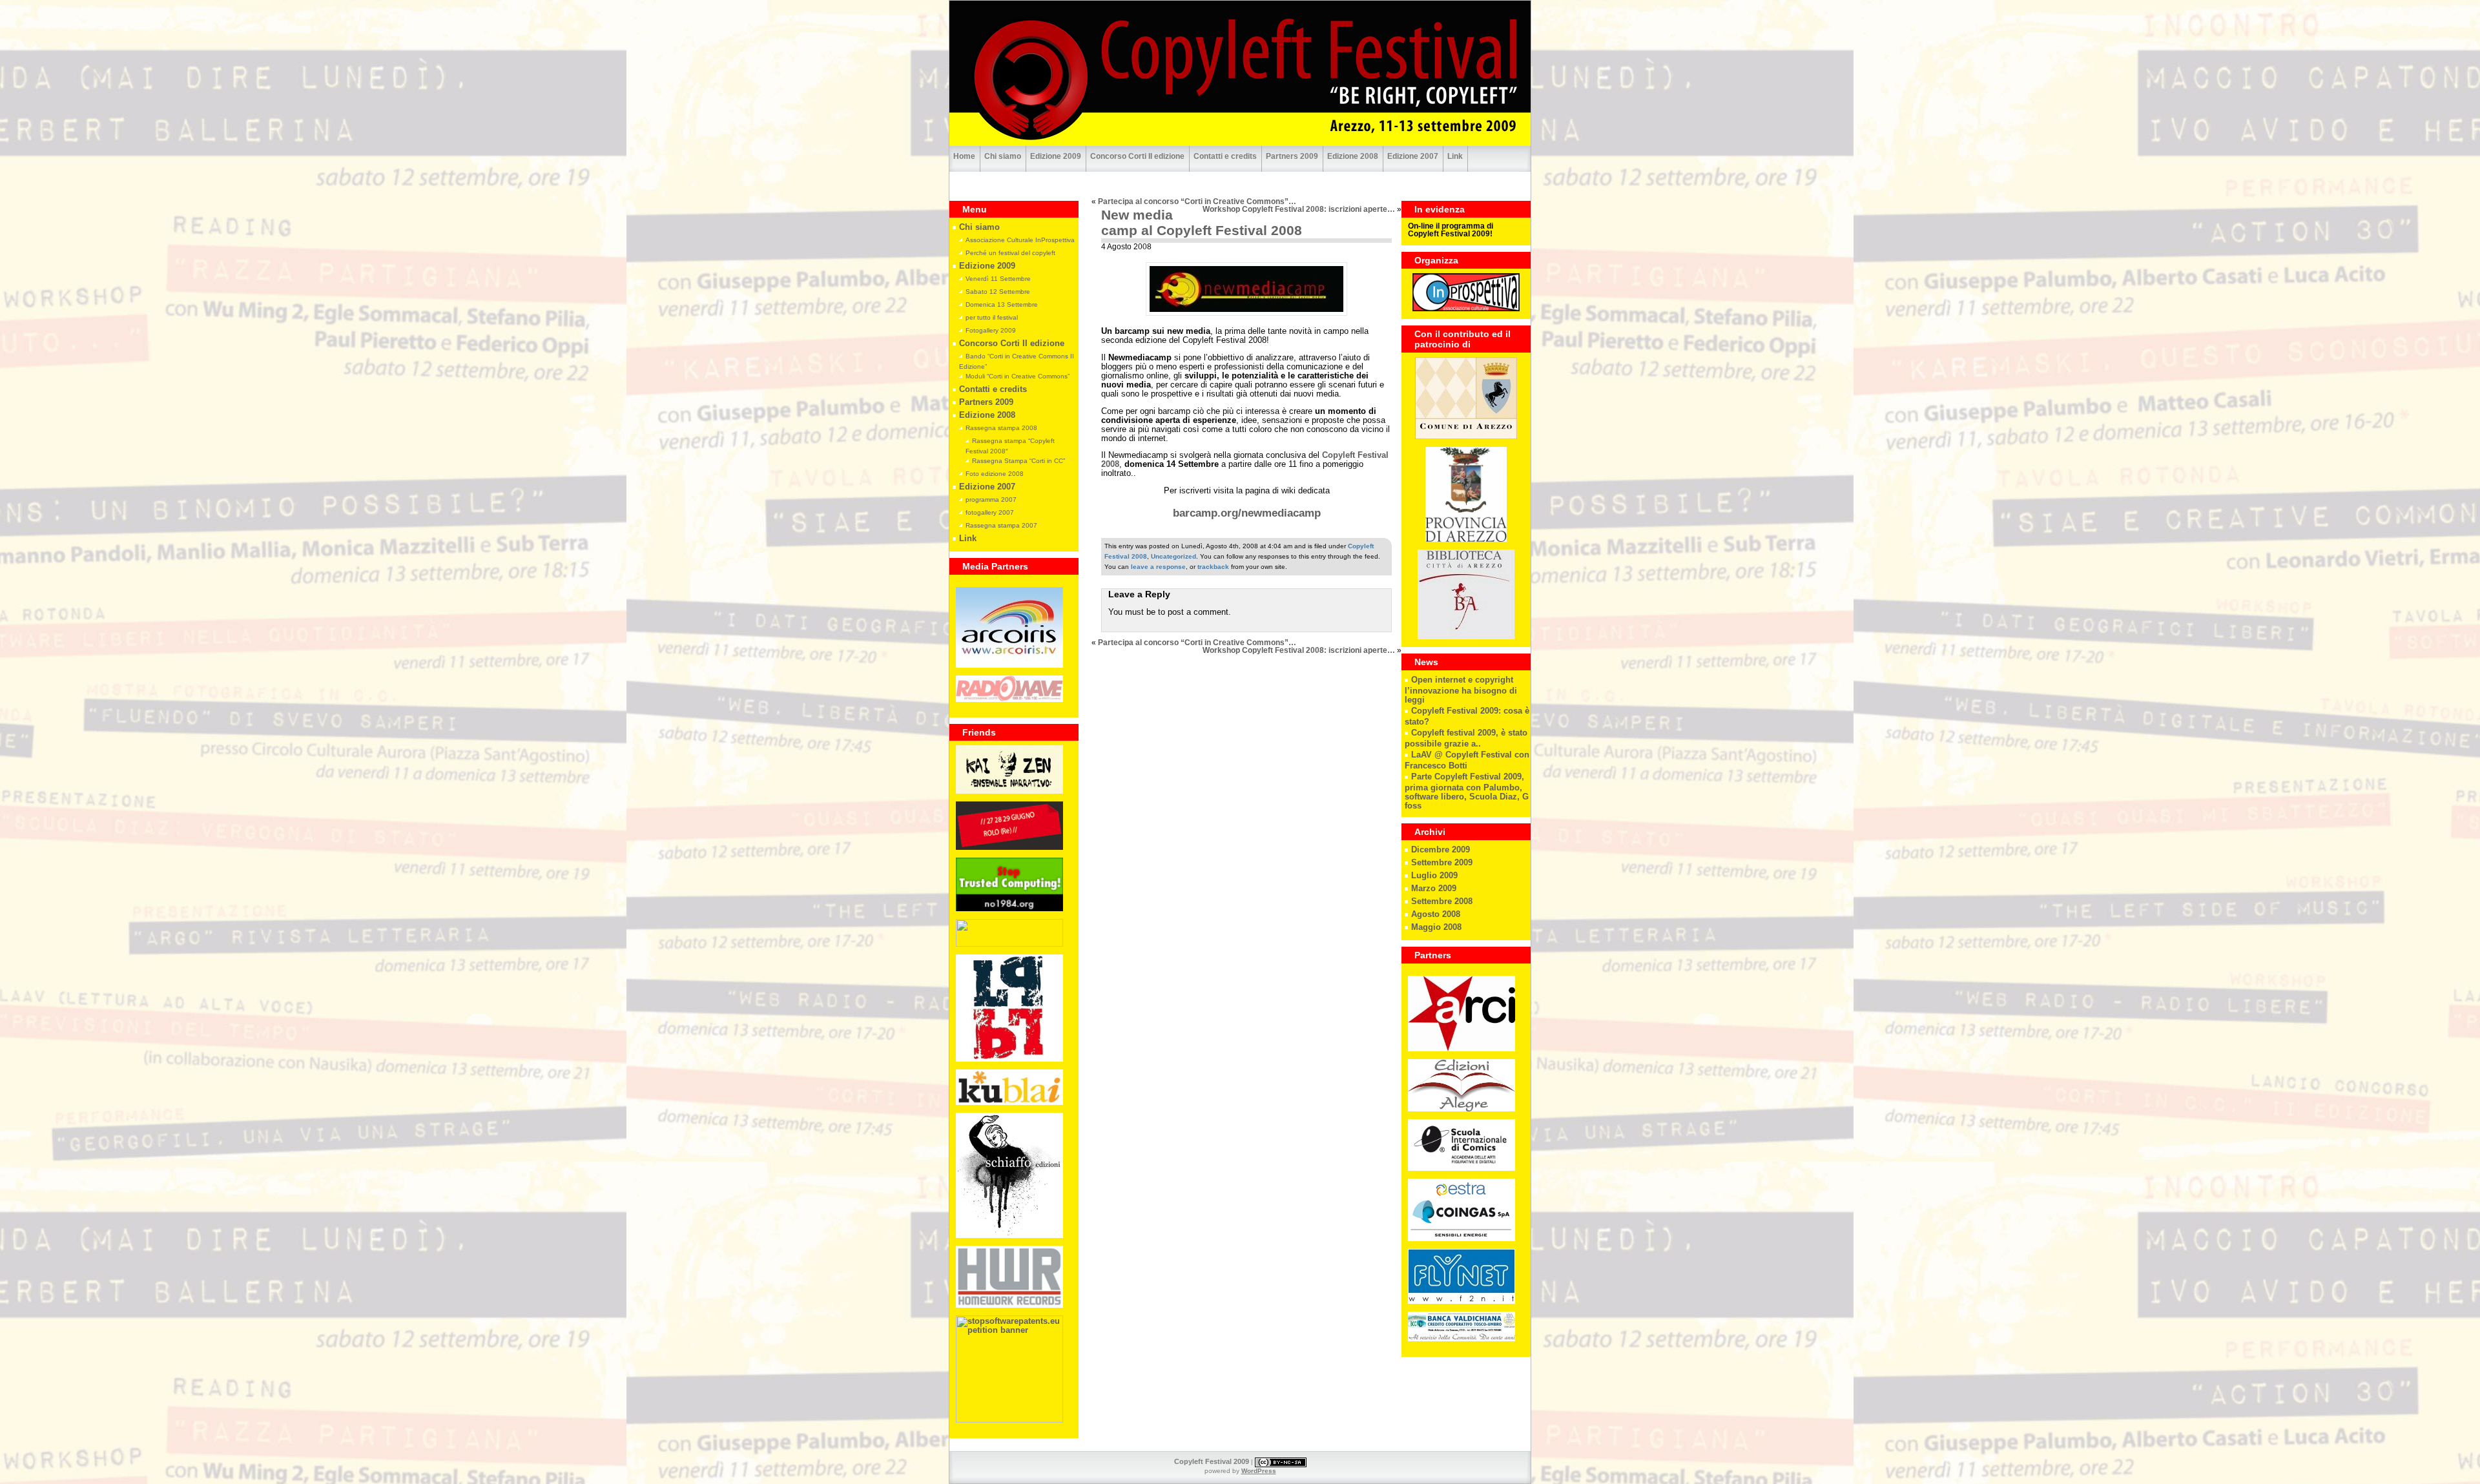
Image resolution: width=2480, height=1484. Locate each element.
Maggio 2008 (1436, 927)
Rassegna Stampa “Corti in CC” (1018, 461)
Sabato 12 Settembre (998, 292)
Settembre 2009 (1442, 863)
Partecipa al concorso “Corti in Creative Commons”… (1197, 201)
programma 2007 (991, 500)
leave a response (1158, 567)
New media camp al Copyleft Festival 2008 (1202, 222)
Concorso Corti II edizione (1137, 156)
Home (964, 156)
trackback (1213, 567)
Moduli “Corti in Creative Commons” (1018, 376)
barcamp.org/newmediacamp (1247, 513)
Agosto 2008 (1436, 914)
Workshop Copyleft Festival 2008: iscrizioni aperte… (1299, 209)
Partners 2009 (1292, 156)
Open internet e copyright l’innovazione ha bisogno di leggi (1461, 690)
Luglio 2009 (1434, 876)
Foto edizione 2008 (995, 474)
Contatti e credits (1225, 156)
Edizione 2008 (1353, 156)
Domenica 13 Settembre (1002, 304)
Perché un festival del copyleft (1010, 253)
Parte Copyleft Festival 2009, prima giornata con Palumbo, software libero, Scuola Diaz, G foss (1467, 791)
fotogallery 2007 (990, 512)
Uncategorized (1173, 556)
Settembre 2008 (1442, 902)
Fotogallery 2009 (991, 330)
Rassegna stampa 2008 (1001, 428)
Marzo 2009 (1434, 889)
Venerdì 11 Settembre (998, 279)
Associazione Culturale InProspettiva (1020, 240)
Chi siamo (1003, 156)
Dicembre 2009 (1441, 850)
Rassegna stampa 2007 (1001, 525)
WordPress (1259, 1471)
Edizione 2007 (1413, 156)
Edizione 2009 (1056, 156)
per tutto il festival (992, 317)
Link (1455, 156)
